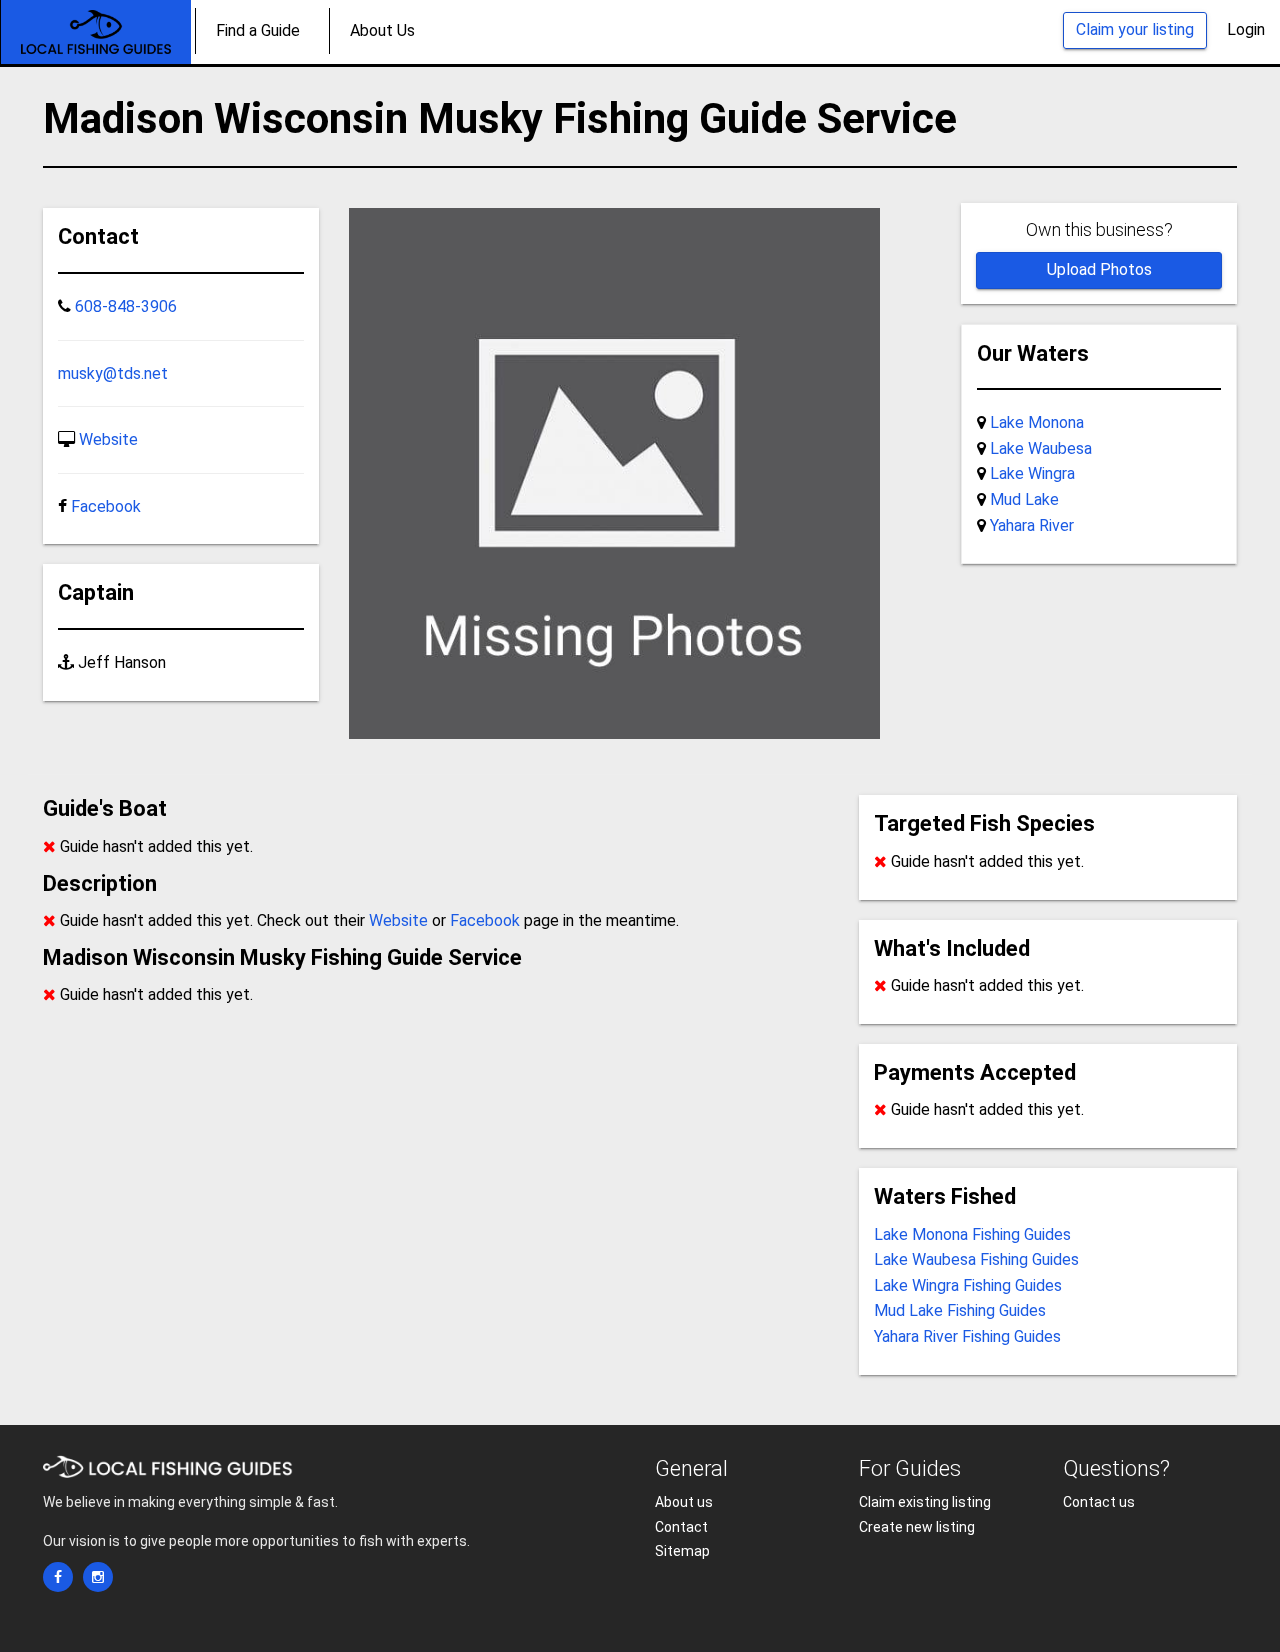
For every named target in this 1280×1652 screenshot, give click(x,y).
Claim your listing (1135, 29)
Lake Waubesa (1041, 448)
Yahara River (1032, 525)
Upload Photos (1099, 269)
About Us (382, 30)
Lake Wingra (1032, 473)
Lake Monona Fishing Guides (972, 1234)
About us (684, 1502)
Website (108, 439)
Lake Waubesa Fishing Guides (976, 1259)
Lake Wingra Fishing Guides (968, 1285)
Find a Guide (258, 30)
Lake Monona (1037, 422)
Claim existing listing (925, 1502)
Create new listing (917, 1527)
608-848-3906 (126, 306)
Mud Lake (1024, 499)
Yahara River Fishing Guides (967, 1336)
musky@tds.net (113, 373)
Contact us (1099, 1502)
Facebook (106, 506)
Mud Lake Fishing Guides (960, 1310)
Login (1246, 29)
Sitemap (682, 1551)
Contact (681, 1527)
